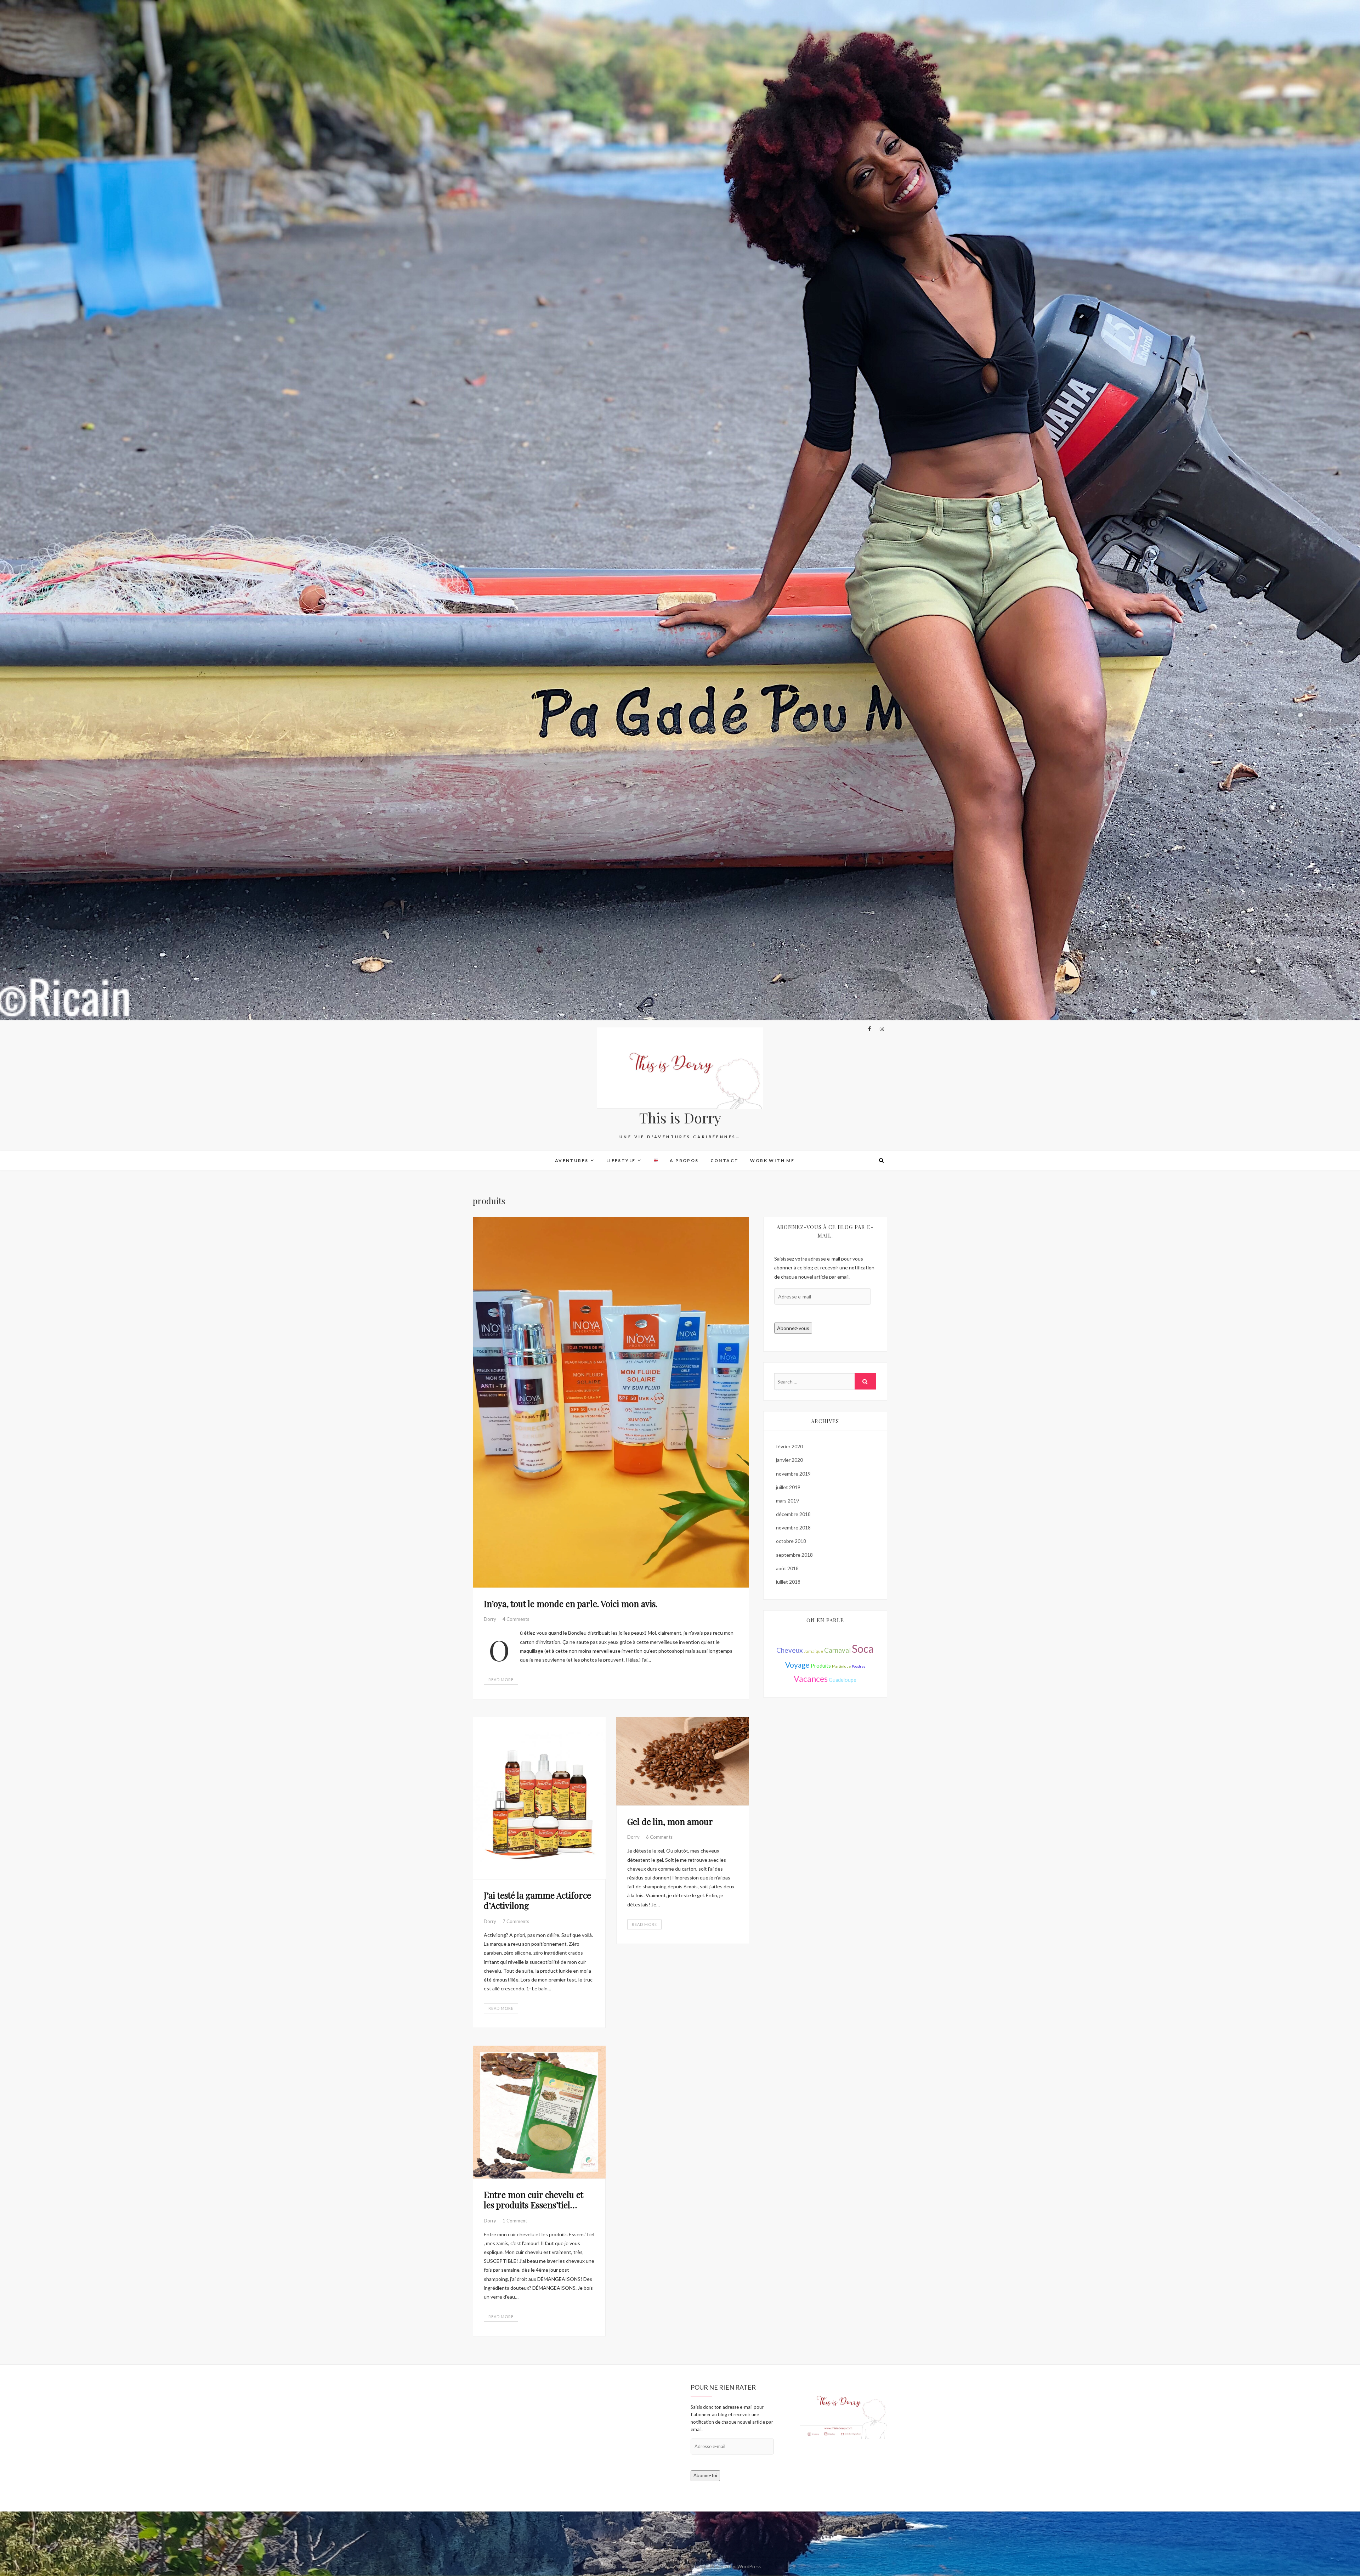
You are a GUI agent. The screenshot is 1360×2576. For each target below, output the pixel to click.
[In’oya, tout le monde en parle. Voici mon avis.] (611, 1402)
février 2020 (789, 1446)
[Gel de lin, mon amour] (683, 1761)
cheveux (790, 1650)
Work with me (772, 1160)
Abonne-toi (705, 2475)
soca (863, 1648)
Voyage (797, 1665)
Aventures (572, 1160)
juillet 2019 (788, 1487)
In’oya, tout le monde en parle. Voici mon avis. (571, 1603)
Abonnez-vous (793, 1328)
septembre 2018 (794, 1555)
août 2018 (787, 1568)
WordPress (749, 2566)
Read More (501, 1679)
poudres (858, 1666)
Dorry (491, 1619)
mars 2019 (787, 1501)
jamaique (814, 1651)
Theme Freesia (691, 2566)
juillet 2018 (788, 1582)
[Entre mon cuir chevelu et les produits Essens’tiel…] (539, 2112)
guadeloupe (843, 1680)
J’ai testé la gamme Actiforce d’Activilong (537, 1900)
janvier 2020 (789, 1460)
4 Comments (516, 1619)
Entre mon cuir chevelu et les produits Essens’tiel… (534, 2200)
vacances (811, 1679)
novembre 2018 (793, 1527)
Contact (725, 1160)
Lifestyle (621, 1160)
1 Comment (515, 2221)
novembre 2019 (793, 1474)
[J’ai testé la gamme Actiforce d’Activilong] (539, 1798)
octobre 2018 (791, 1541)
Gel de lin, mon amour (670, 1821)
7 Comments (516, 1921)
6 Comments (659, 1837)
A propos (684, 1160)
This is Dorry (680, 1118)
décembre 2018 (793, 1514)
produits (821, 1666)
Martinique (841, 1666)
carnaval (837, 1650)
